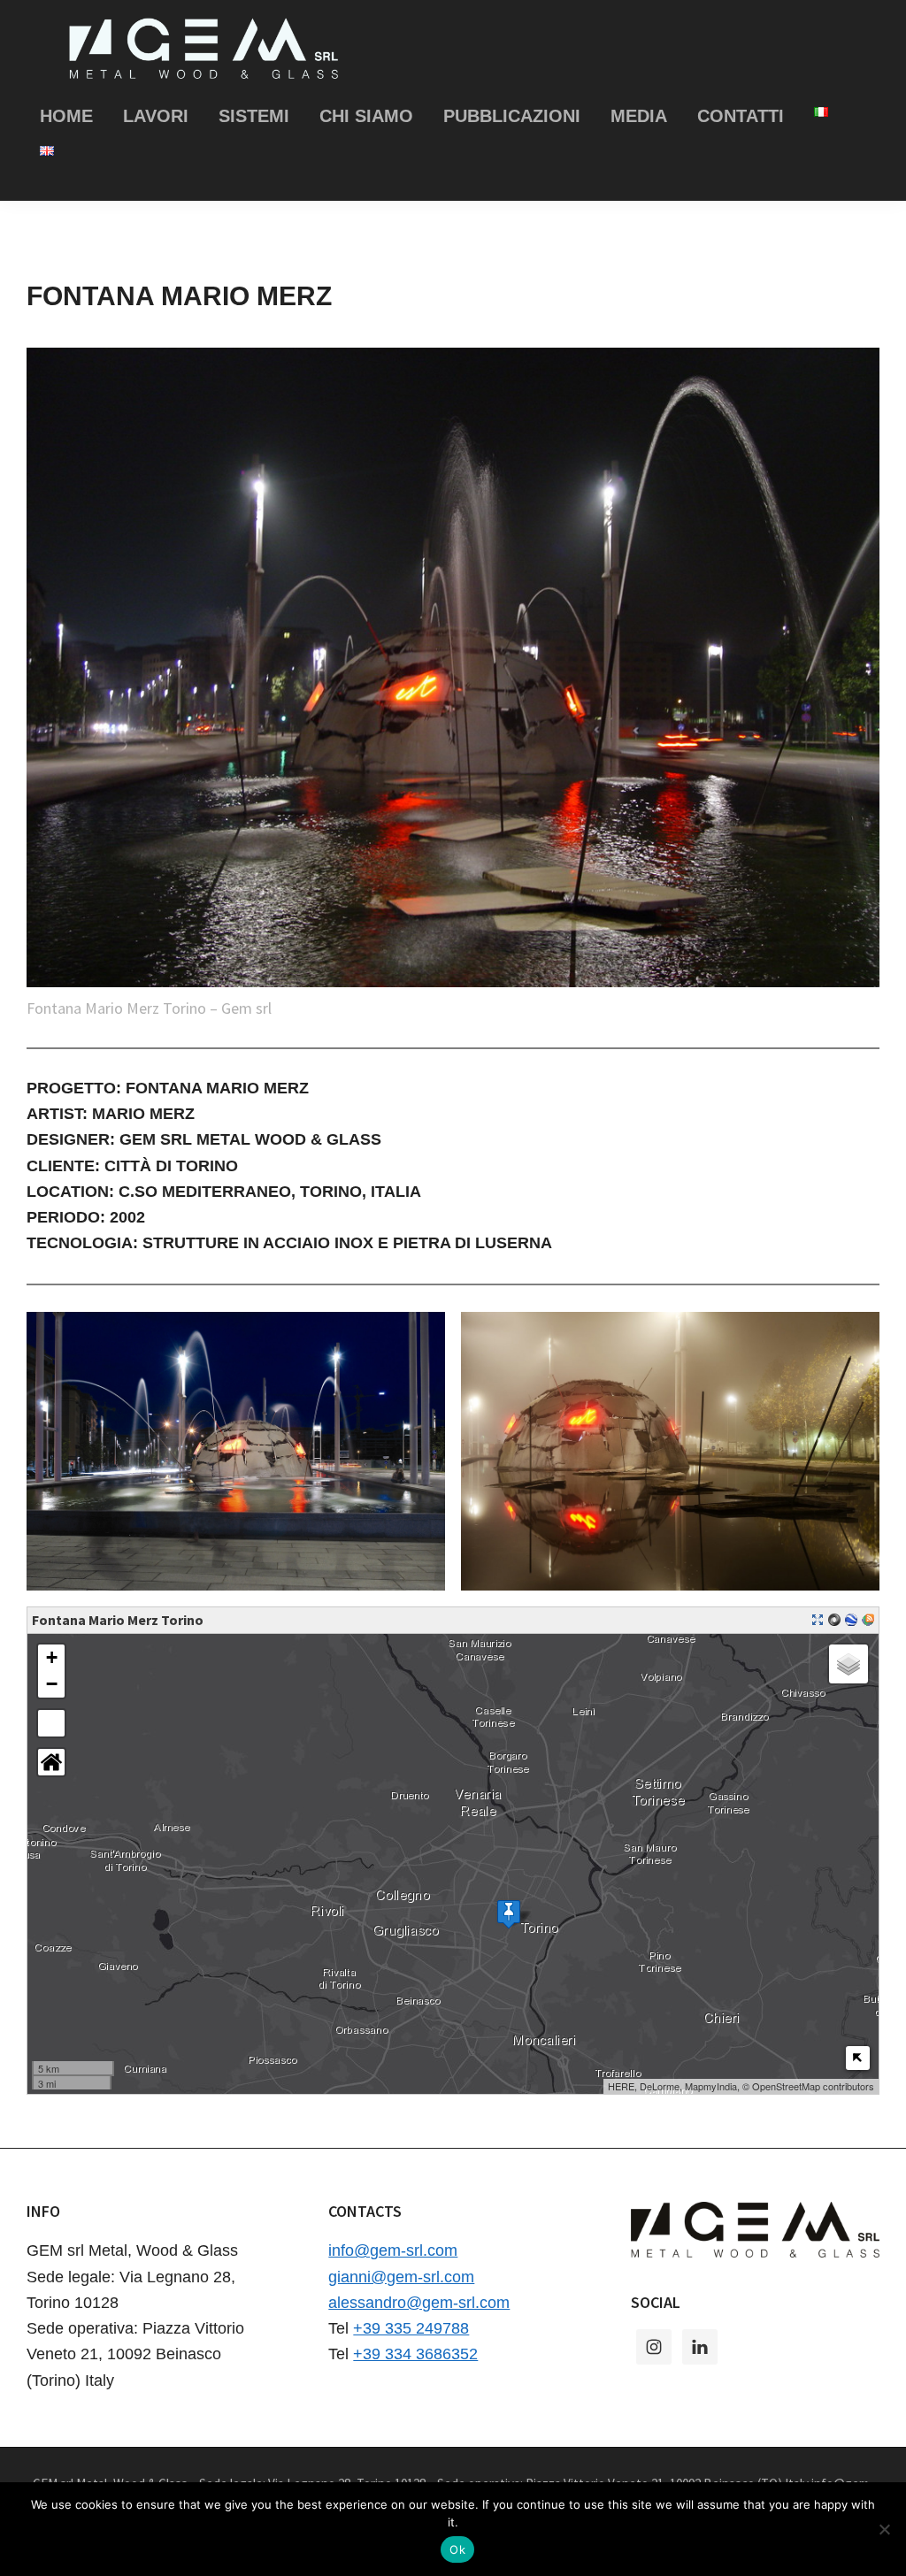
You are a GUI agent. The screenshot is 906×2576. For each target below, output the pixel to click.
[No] (884, 2529)
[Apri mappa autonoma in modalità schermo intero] (818, 1620)
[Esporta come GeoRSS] (868, 1620)
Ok (457, 2549)
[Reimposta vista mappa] (51, 1762)
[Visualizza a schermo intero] (51, 1723)
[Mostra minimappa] (858, 2058)
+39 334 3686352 (415, 2354)
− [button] (52, 1684)
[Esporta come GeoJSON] (834, 1620)
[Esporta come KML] (851, 1620)
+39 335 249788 (411, 2328)
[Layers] (848, 1664)
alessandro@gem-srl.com (419, 2303)
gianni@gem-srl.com (401, 2277)
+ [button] (52, 1657)
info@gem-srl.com (393, 2250)
